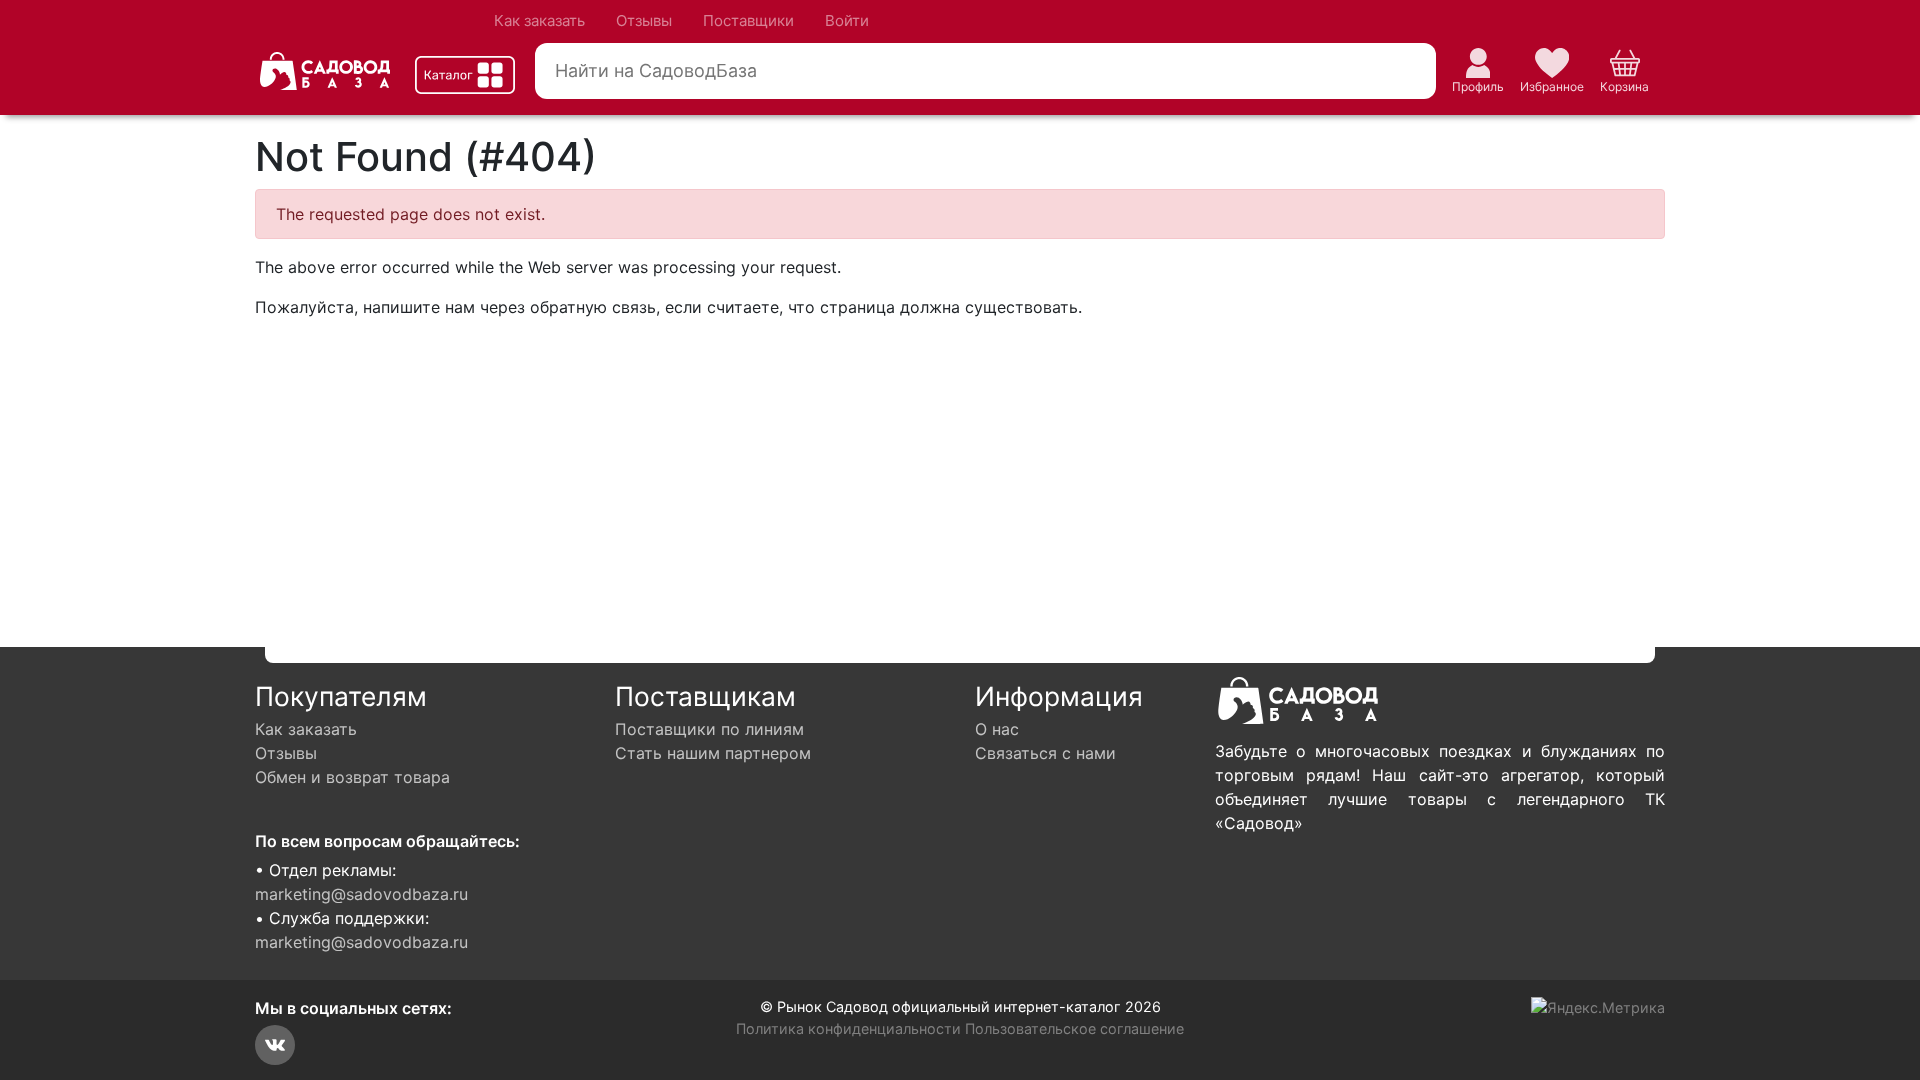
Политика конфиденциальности (848, 1028)
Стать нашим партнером (713, 753)
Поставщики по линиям (709, 729)
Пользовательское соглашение (1074, 1028)
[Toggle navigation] (465, 75)
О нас (997, 729)
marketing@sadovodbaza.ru (361, 894)
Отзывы (644, 20)
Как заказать (539, 20)
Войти (847, 20)
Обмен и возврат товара (352, 777)
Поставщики (748, 20)
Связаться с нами (1045, 753)
